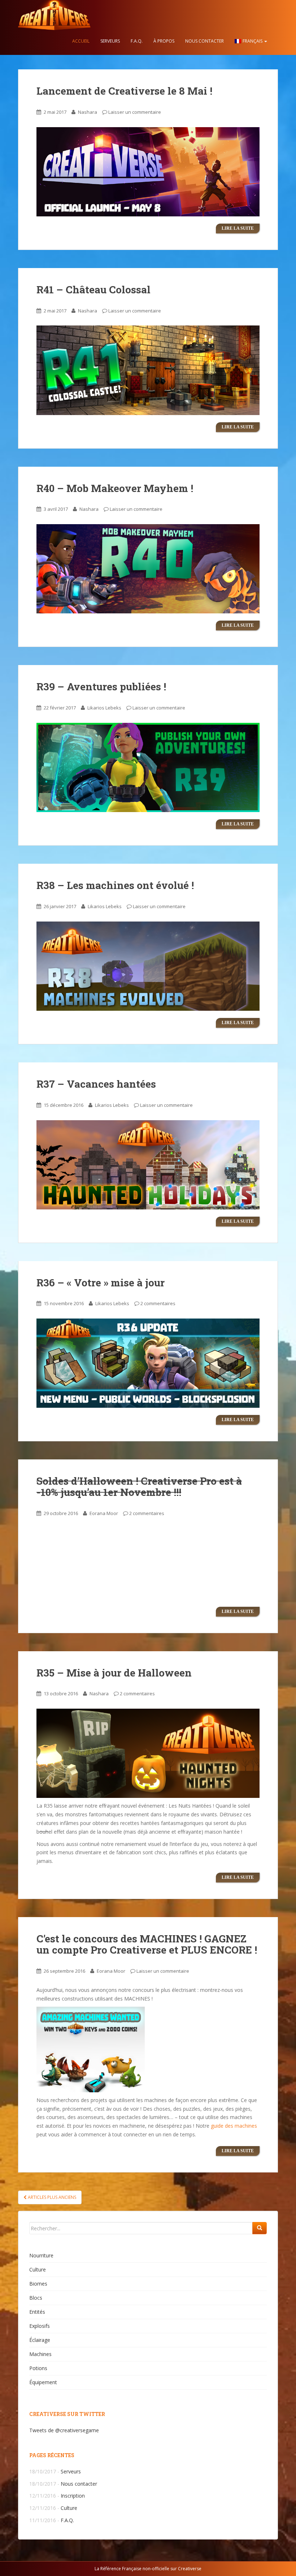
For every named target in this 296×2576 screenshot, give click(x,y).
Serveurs (110, 41)
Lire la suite (238, 228)
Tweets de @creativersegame (64, 2430)
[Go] (260, 2228)
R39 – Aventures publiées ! (101, 687)
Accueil (81, 41)
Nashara (88, 112)
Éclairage (40, 2340)
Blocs (36, 2298)
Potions (38, 2368)
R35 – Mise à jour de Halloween (114, 1673)
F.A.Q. (137, 41)
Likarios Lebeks (104, 708)
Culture (38, 2269)
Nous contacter (204, 41)
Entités (37, 2312)
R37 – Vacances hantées (96, 1084)
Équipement (43, 2382)
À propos (164, 41)
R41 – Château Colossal (93, 290)
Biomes (38, 2284)
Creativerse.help (54, 14)
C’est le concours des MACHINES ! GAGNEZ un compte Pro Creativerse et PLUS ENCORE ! (147, 1944)
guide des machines (234, 2126)
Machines (40, 2354)
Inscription (73, 2496)
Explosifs (40, 2326)
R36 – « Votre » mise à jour (101, 1283)
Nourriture (41, 2255)
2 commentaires (158, 1303)
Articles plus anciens (51, 2197)
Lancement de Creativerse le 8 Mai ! (124, 91)
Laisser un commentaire (135, 112)
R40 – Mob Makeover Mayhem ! (115, 488)
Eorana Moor (104, 1513)
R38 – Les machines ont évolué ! (115, 885)
